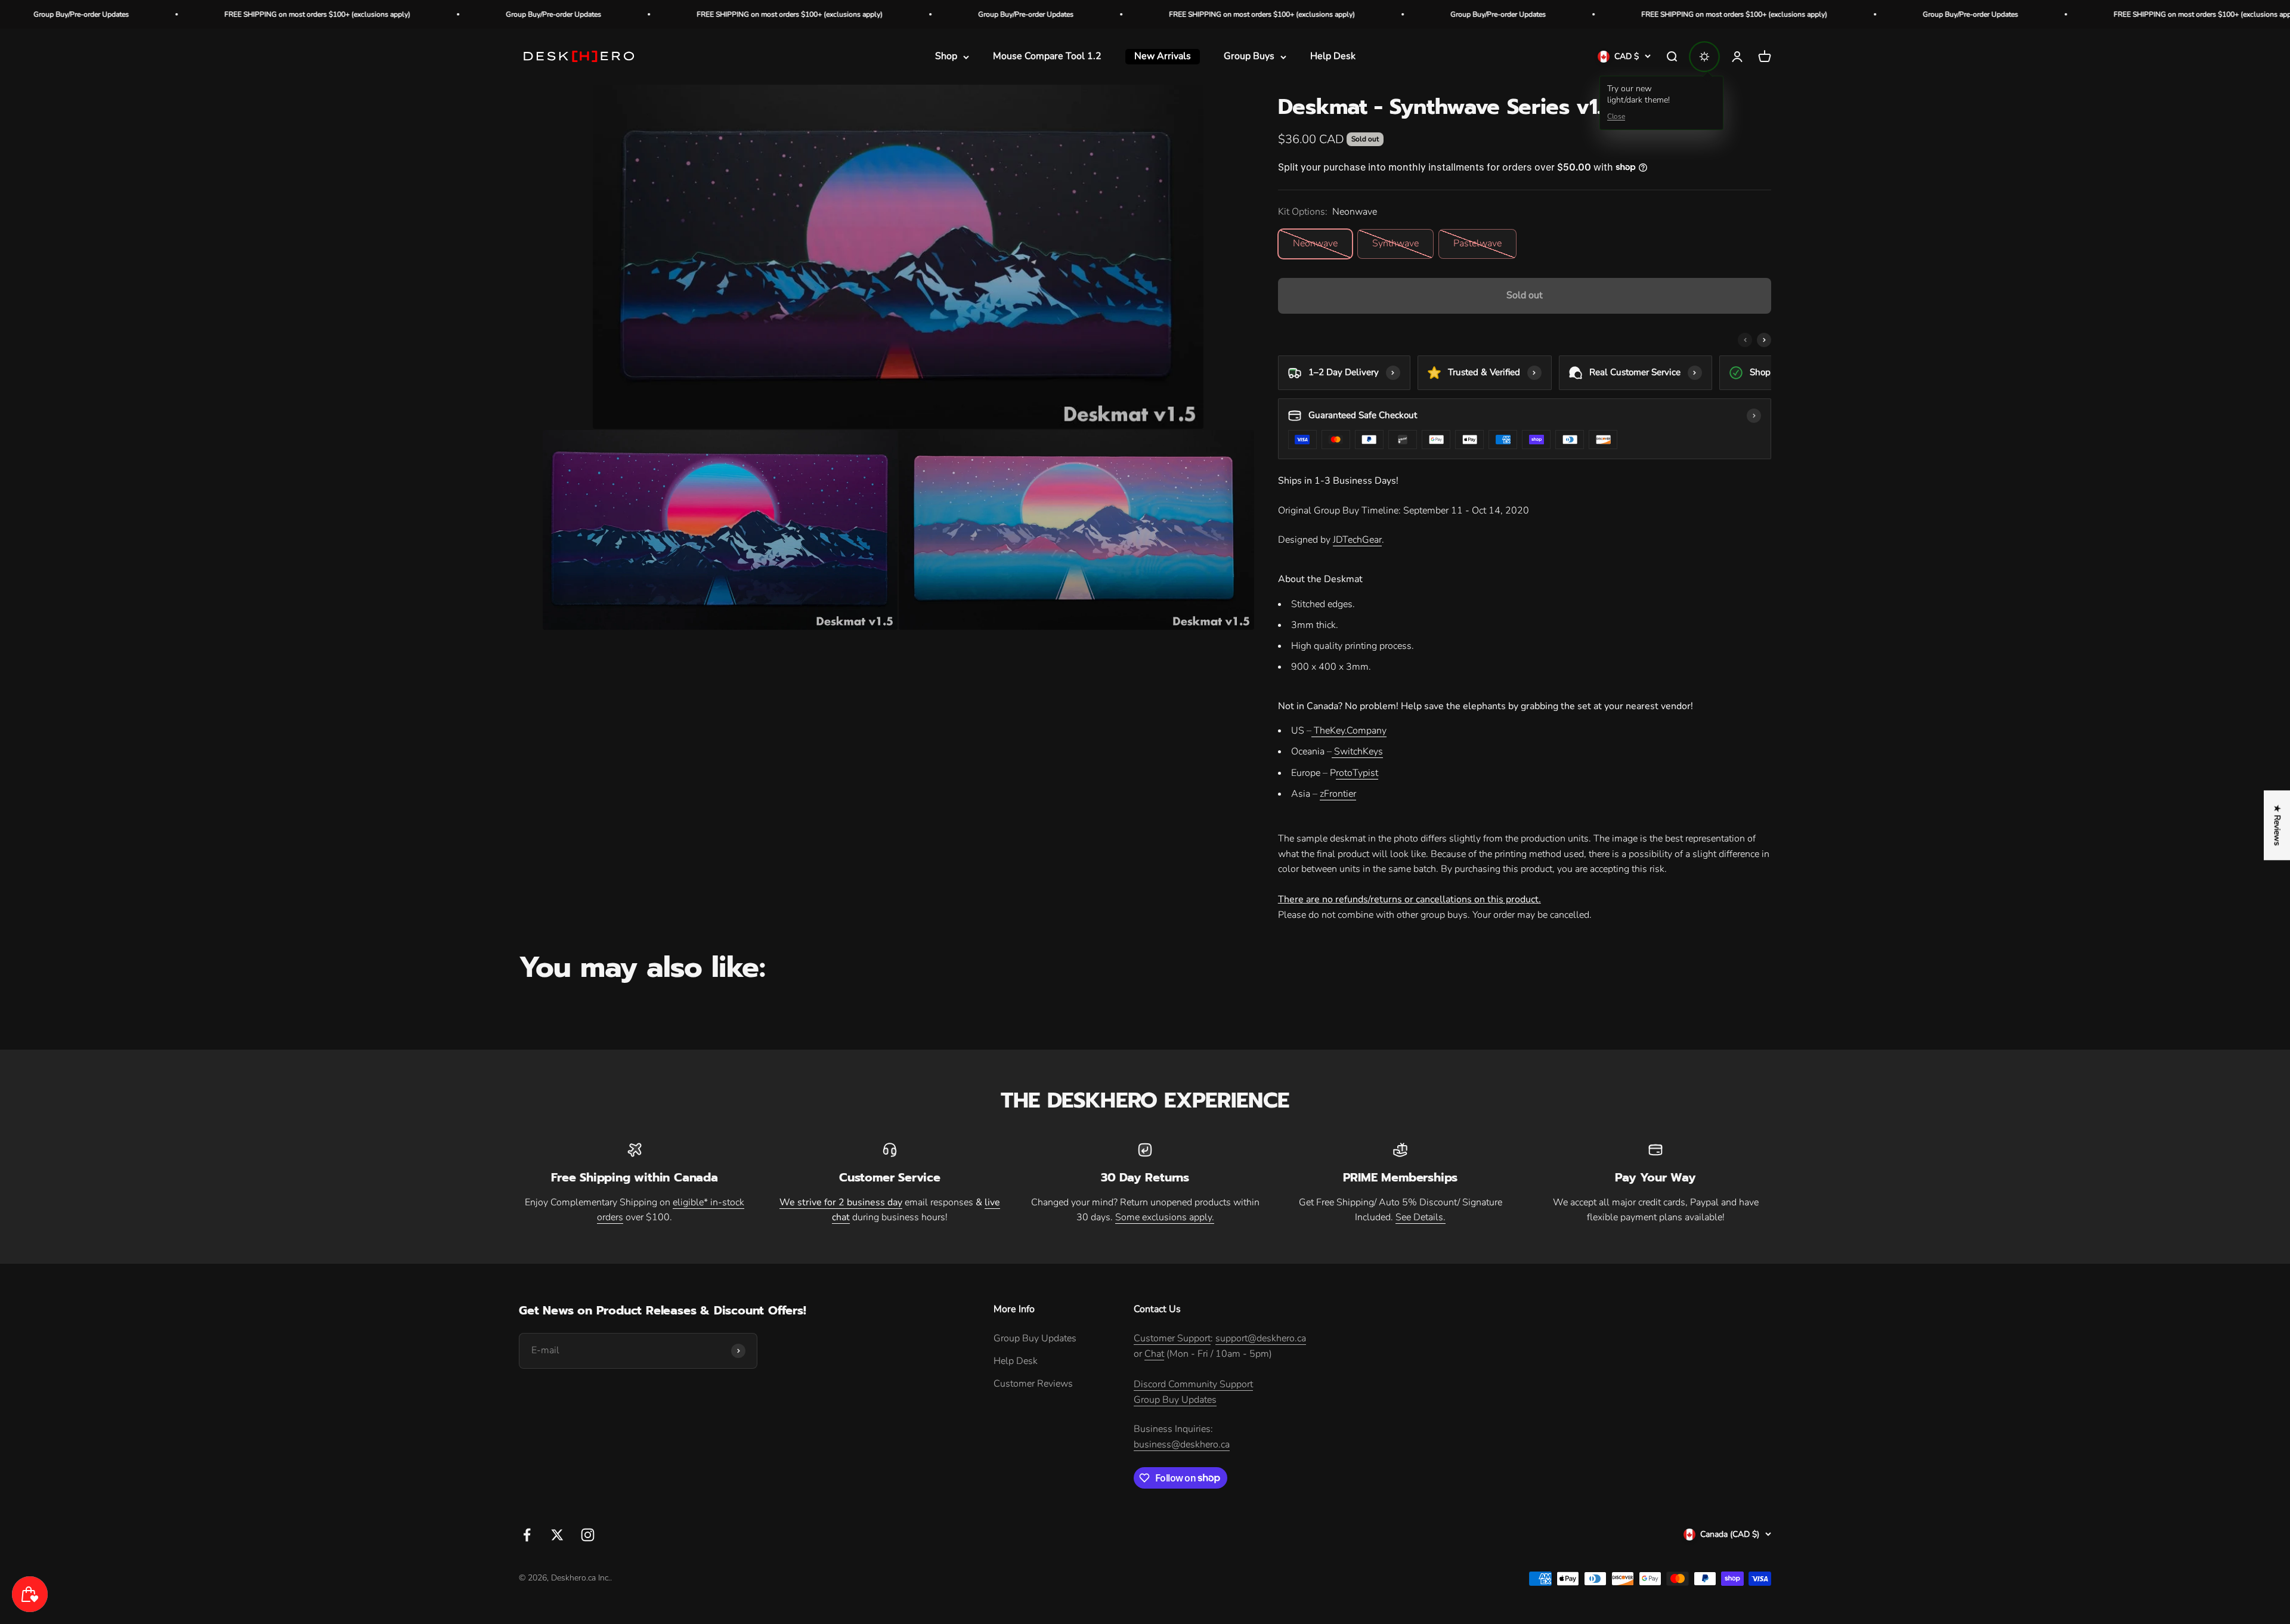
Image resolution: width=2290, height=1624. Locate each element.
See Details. (1421, 1217)
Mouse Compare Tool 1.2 (1047, 57)
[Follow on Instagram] (588, 1535)
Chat (1154, 1354)
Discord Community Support (1193, 1384)
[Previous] (1745, 340)
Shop (946, 57)
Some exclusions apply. (1165, 1217)
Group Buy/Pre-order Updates (286, 14)
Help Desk (1333, 57)
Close (1616, 116)
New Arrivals (1163, 57)
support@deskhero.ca (1261, 1338)
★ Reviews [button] (2277, 825)
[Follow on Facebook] (527, 1535)
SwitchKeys (1357, 751)
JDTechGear (1357, 540)
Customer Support (1172, 1338)
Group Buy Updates (1035, 1338)
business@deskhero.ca (1182, 1444)
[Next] (1764, 340)
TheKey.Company (1349, 731)
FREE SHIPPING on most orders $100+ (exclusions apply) (522, 14)
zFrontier (1338, 794)
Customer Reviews (1033, 1384)
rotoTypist (1357, 773)
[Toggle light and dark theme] (1704, 57)
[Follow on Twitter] (557, 1535)
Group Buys (1249, 57)
